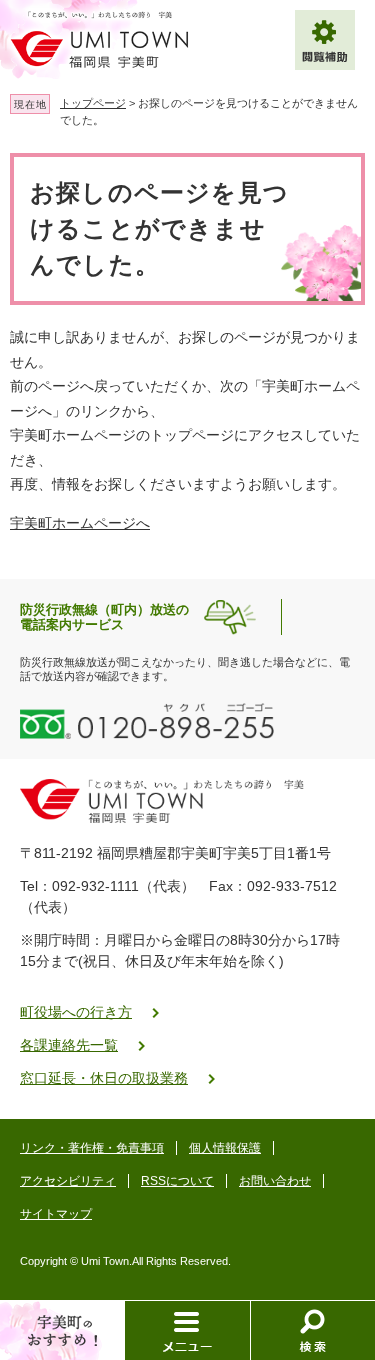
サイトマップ (56, 1214)
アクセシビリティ (68, 1181)
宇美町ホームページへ (80, 523)
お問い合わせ (275, 1181)
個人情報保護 (225, 1148)
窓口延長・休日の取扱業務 (104, 1078)
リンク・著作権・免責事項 (92, 1148)
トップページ (93, 103)
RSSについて (177, 1181)
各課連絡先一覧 (69, 1045)
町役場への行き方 (76, 1012)
